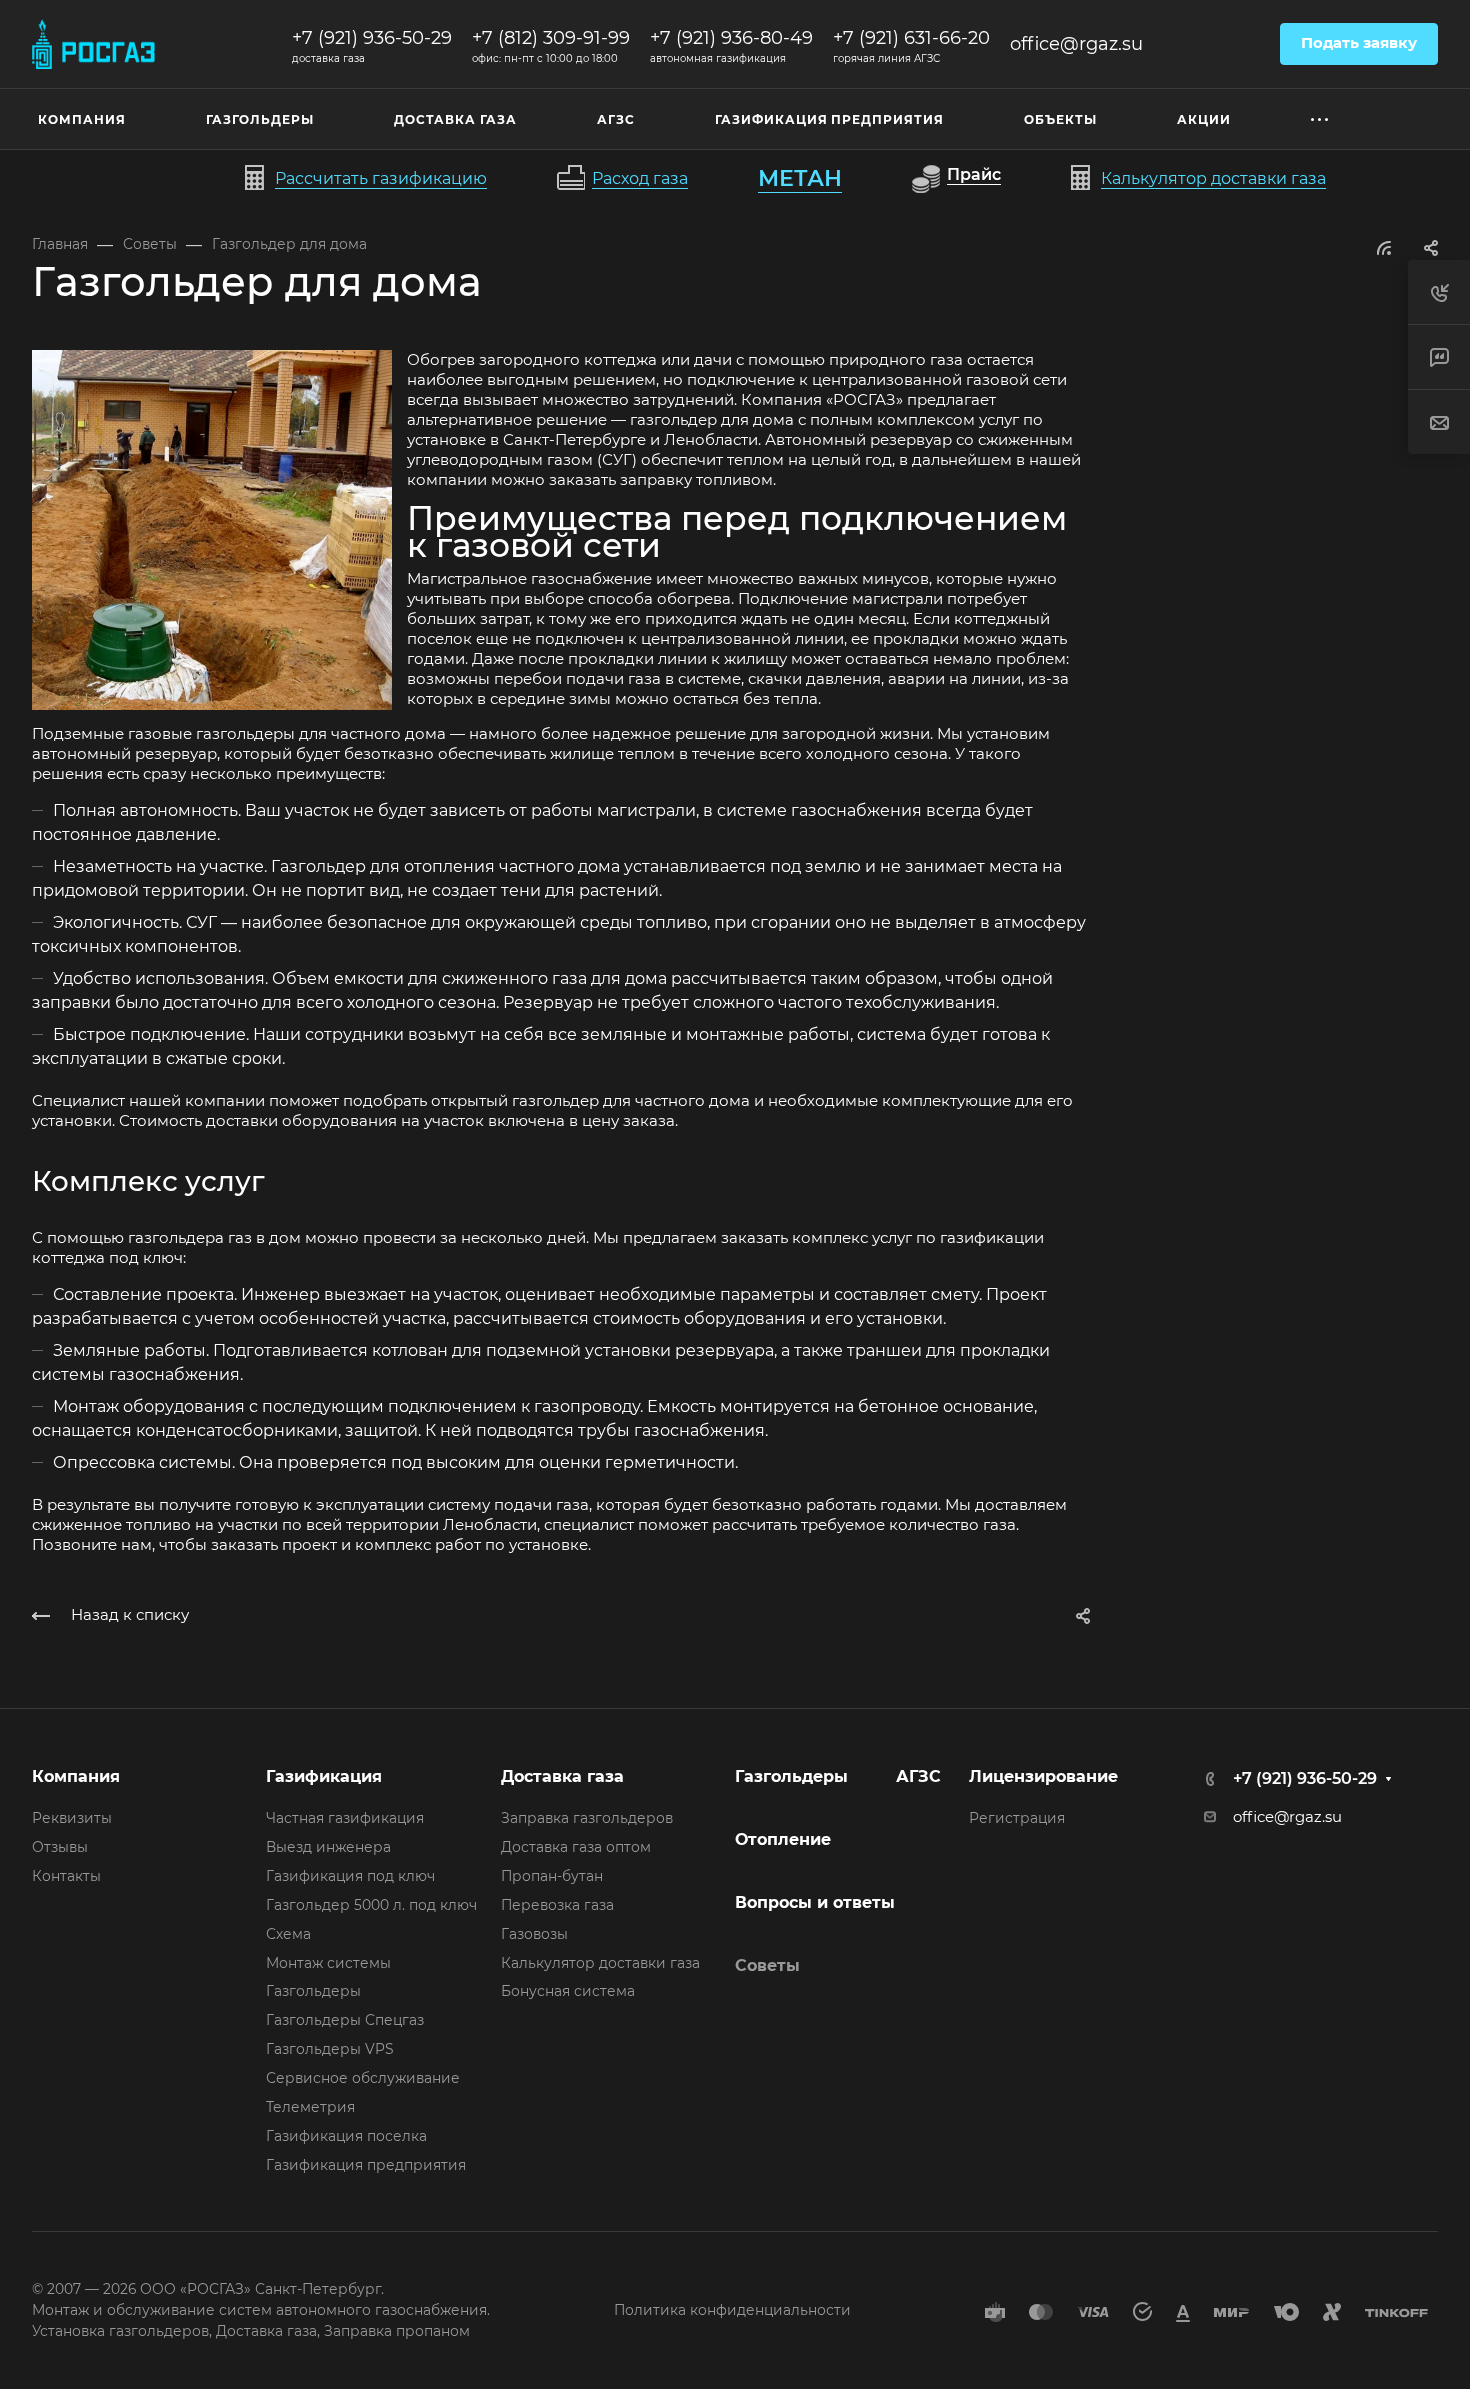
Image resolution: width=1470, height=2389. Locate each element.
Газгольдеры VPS (330, 2049)
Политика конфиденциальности (732, 2310)
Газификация (324, 1776)
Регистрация (1017, 1818)
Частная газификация (345, 1818)
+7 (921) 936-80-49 (731, 38)
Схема (288, 1934)
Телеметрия (310, 2107)
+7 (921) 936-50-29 (372, 38)
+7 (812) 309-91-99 (551, 38)
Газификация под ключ (350, 1876)
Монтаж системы (328, 1963)
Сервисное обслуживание (363, 2078)
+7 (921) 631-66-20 (911, 38)
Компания (76, 1776)
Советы (767, 1965)
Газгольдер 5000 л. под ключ (371, 1905)
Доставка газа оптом (576, 1847)
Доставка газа (562, 1776)
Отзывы (60, 1847)
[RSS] (1384, 246)
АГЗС (918, 1776)
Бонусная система (568, 1991)
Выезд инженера (328, 1847)
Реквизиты (72, 1818)
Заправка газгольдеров (587, 1818)
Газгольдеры (313, 1991)
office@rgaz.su (1076, 44)
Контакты (66, 1876)
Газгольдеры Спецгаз (345, 2020)
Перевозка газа (557, 1905)
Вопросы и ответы (815, 1902)
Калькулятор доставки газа (600, 1963)
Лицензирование (1043, 1776)
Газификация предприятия (366, 2165)
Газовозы (534, 1934)
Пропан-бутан (552, 1876)
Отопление (783, 1839)
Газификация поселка (346, 2136)
